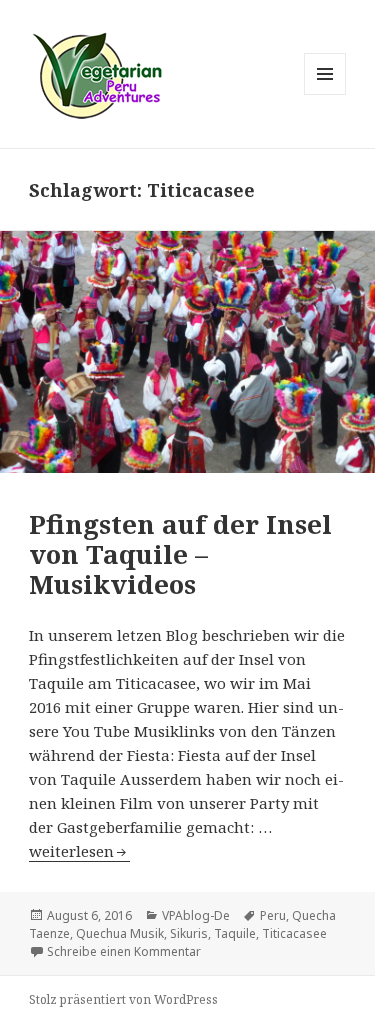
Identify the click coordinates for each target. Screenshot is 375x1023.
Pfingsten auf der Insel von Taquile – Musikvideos (180, 554)
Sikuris (189, 933)
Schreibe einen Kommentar (124, 951)
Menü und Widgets (325, 94)
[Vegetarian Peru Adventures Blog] (96, 72)
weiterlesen (79, 851)
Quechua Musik (120, 933)
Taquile (235, 933)
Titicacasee (294, 933)
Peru (273, 915)
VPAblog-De (196, 915)
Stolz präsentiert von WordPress (123, 999)
